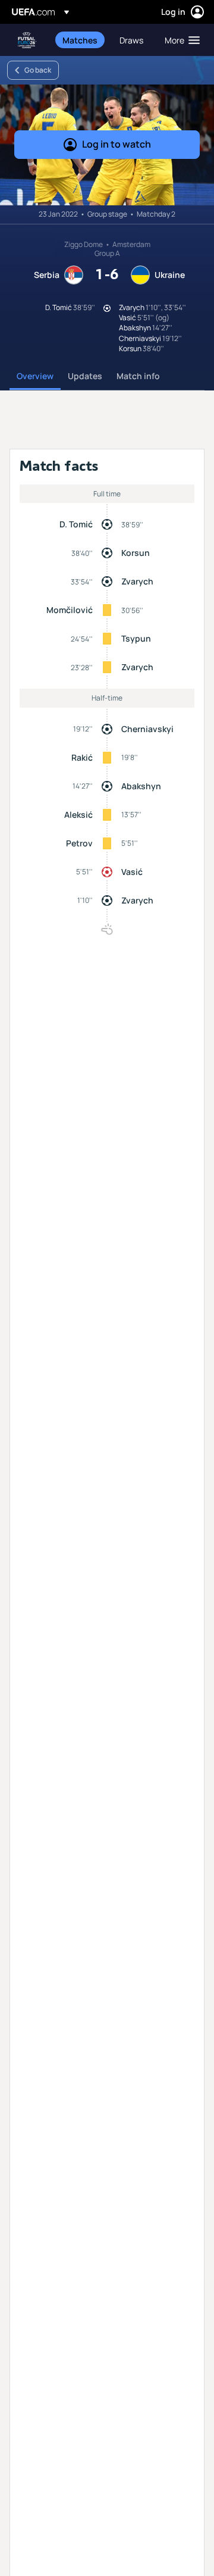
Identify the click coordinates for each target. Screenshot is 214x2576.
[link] (80, 40)
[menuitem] (81, 40)
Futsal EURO (27, 40)
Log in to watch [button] (117, 144)
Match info (138, 376)
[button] (180, 40)
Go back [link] (38, 70)
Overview (35, 376)
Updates (85, 376)
